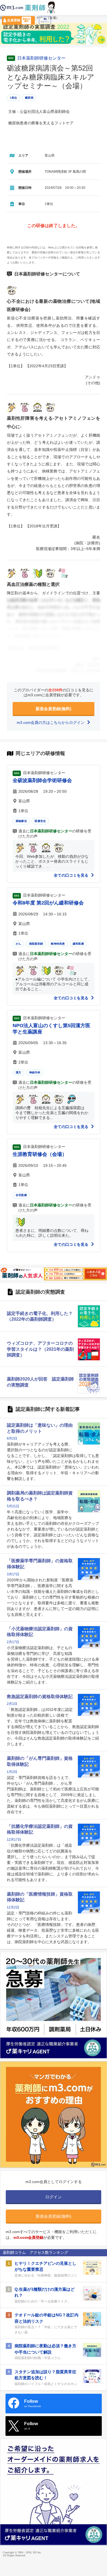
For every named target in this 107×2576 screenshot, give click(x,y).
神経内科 (35, 1072)
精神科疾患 (58, 944)
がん (18, 944)
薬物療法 (21, 821)
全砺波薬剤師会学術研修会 (42, 780)
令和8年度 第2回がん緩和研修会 (48, 903)
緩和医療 (78, 944)
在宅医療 (21, 1195)
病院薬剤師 (36, 944)
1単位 (14, 98)
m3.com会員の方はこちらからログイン (51, 722)
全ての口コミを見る (72, 875)
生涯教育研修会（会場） (40, 1154)
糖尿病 (29, 98)
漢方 (18, 1072)
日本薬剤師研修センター (41, 58)
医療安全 (40, 821)
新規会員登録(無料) (54, 709)
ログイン (45, 22)
